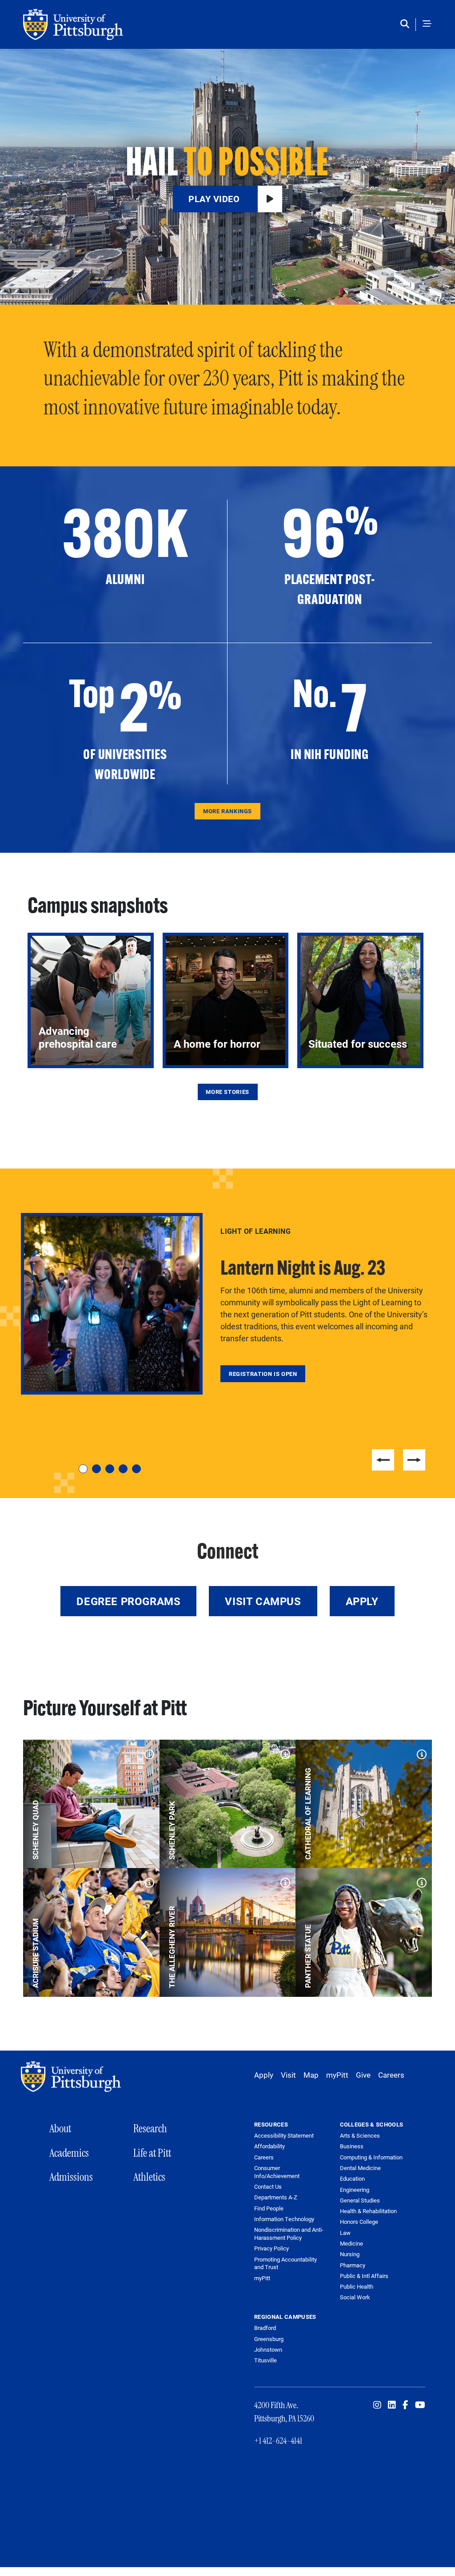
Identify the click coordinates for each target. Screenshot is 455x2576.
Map (311, 2075)
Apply (362, 1601)
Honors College (359, 2222)
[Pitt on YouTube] (420, 2405)
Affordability (269, 2146)
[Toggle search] (407, 24)
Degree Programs (128, 1601)
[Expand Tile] (147, 1752)
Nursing (350, 2254)
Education (352, 2178)
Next (414, 1460)
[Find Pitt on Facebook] (405, 2405)
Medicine (351, 2243)
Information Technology (284, 2219)
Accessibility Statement (284, 2136)
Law (345, 2233)
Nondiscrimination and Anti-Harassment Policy (289, 2234)
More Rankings (227, 811)
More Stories (227, 1092)
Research (150, 2129)
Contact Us (268, 2187)
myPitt (337, 2075)
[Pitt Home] (73, 2077)
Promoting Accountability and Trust (285, 2264)
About (60, 2129)
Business (352, 2146)
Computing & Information (371, 2157)
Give (363, 2075)
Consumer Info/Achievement (277, 2172)
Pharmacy (353, 2265)
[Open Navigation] (427, 24)
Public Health (357, 2286)
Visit (288, 2075)
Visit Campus (263, 1601)
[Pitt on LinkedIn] (392, 2405)
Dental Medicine (360, 2168)
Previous (383, 1460)
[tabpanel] (227, 1304)
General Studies (360, 2200)
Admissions (71, 2177)
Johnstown (268, 2349)
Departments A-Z (276, 2197)
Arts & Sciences (360, 2135)
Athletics (149, 2177)
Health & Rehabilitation (368, 2211)
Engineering (355, 2190)
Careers (391, 2075)
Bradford (265, 2328)
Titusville (265, 2360)
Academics (69, 2153)
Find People (269, 2208)
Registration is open (263, 1374)
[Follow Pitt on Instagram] (377, 2405)
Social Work (355, 2297)
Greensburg (269, 2339)
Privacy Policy (271, 2248)
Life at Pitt (152, 2153)
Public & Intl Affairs (364, 2276)
